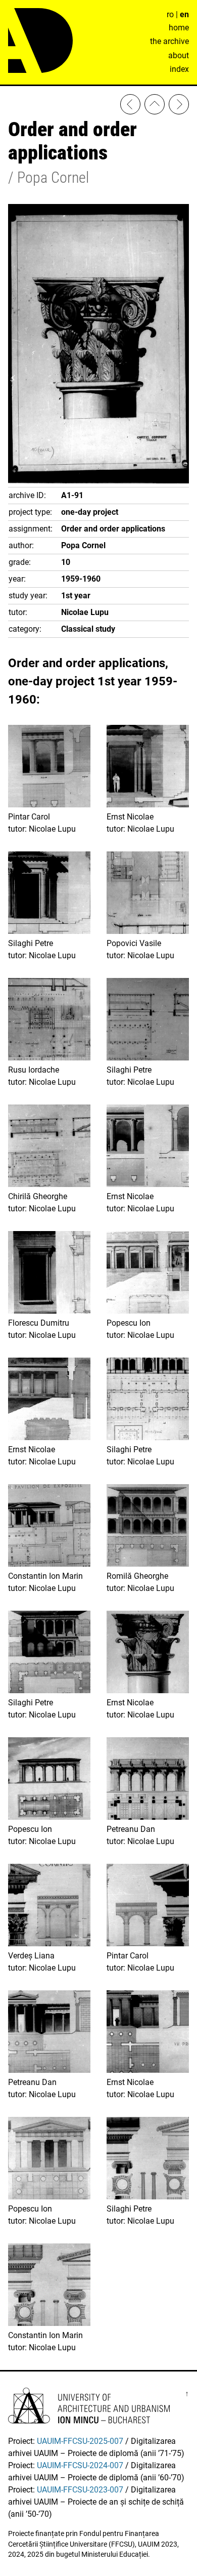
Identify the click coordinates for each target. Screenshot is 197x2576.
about (179, 55)
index (179, 69)
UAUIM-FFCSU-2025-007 (80, 2441)
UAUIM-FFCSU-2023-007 (80, 2490)
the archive (169, 41)
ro (170, 14)
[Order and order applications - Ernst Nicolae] (179, 106)
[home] (155, 106)
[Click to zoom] (98, 481)
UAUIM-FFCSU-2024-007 (80, 2465)
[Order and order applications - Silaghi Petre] (130, 106)
